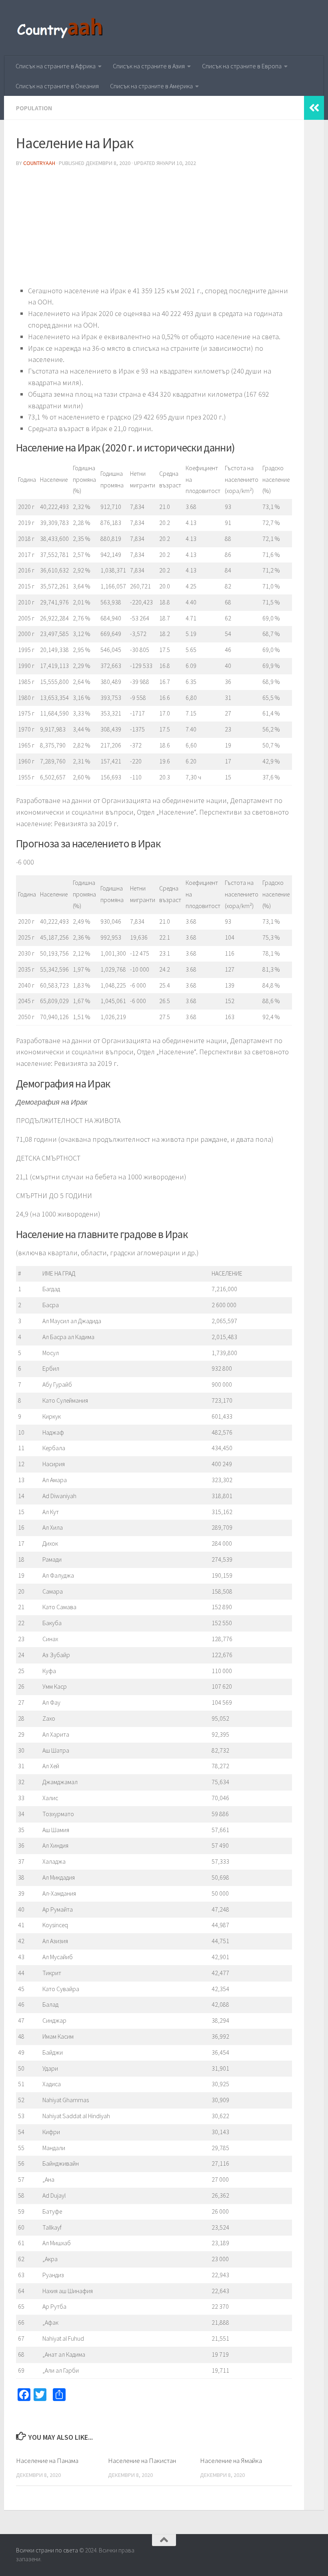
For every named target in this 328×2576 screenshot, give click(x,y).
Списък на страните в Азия (149, 66)
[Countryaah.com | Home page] (61, 28)
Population (34, 108)
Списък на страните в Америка (151, 86)
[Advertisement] (154, 229)
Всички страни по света (47, 2550)
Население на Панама (47, 2461)
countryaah (39, 163)
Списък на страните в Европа (242, 66)
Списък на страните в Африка (56, 66)
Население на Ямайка (231, 2461)
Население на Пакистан (142, 2461)
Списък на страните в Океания (57, 86)
